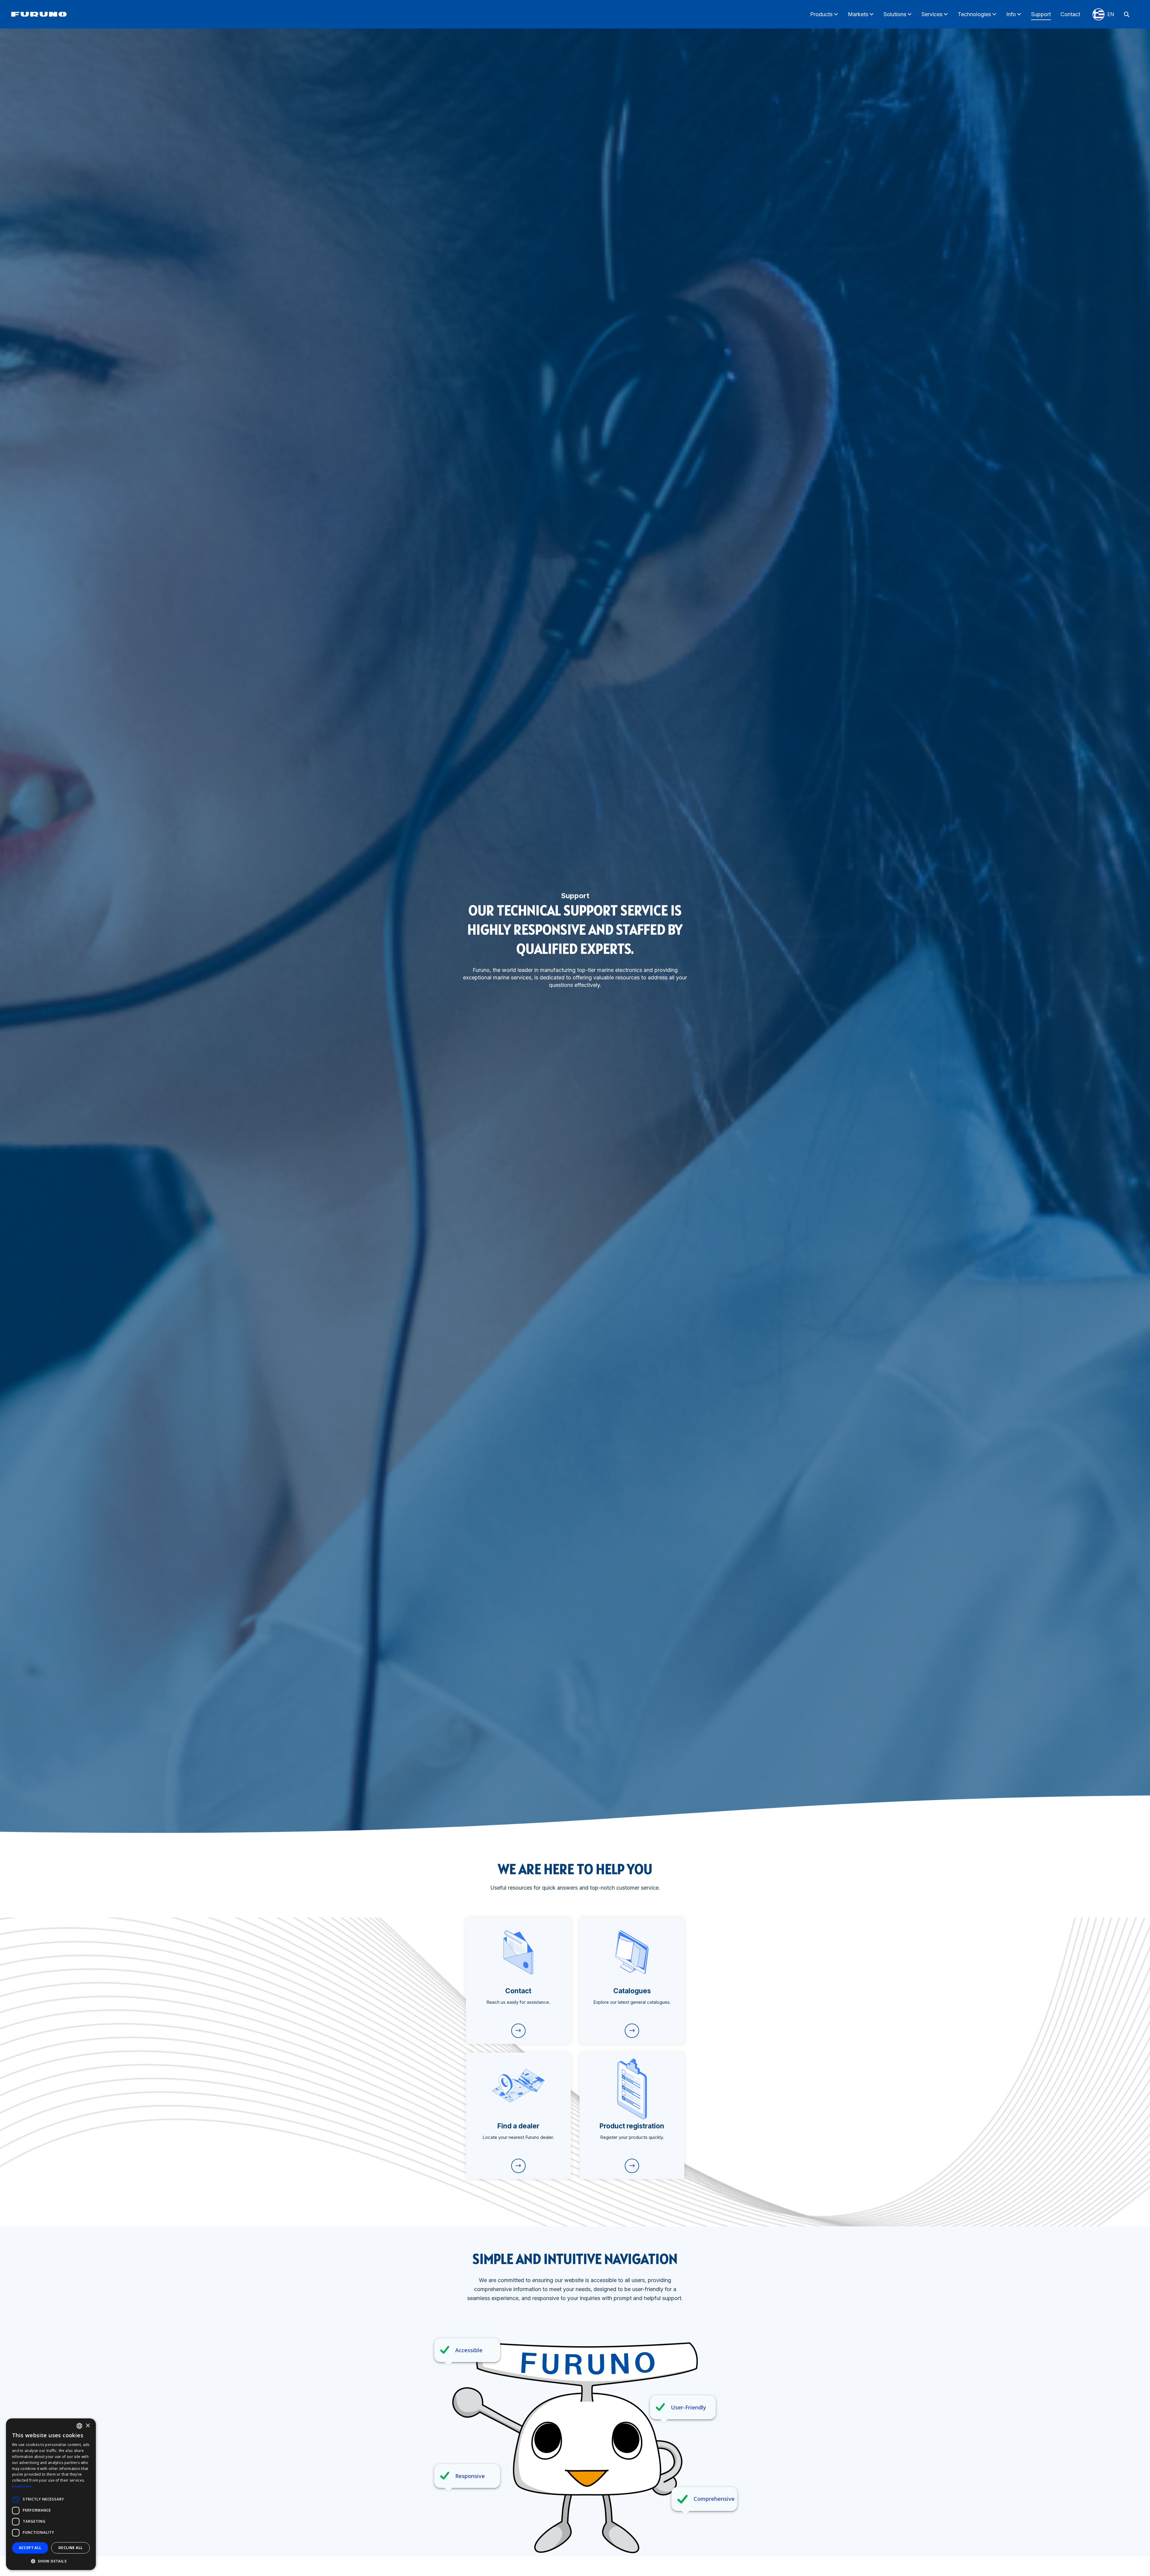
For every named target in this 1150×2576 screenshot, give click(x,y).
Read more (22, 2486)
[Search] (1127, 14)
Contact (1070, 14)
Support (1041, 14)
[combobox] (79, 2426)
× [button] (88, 2426)
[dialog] (51, 2494)
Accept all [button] (30, 2548)
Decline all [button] (71, 2548)
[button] (51, 2561)
